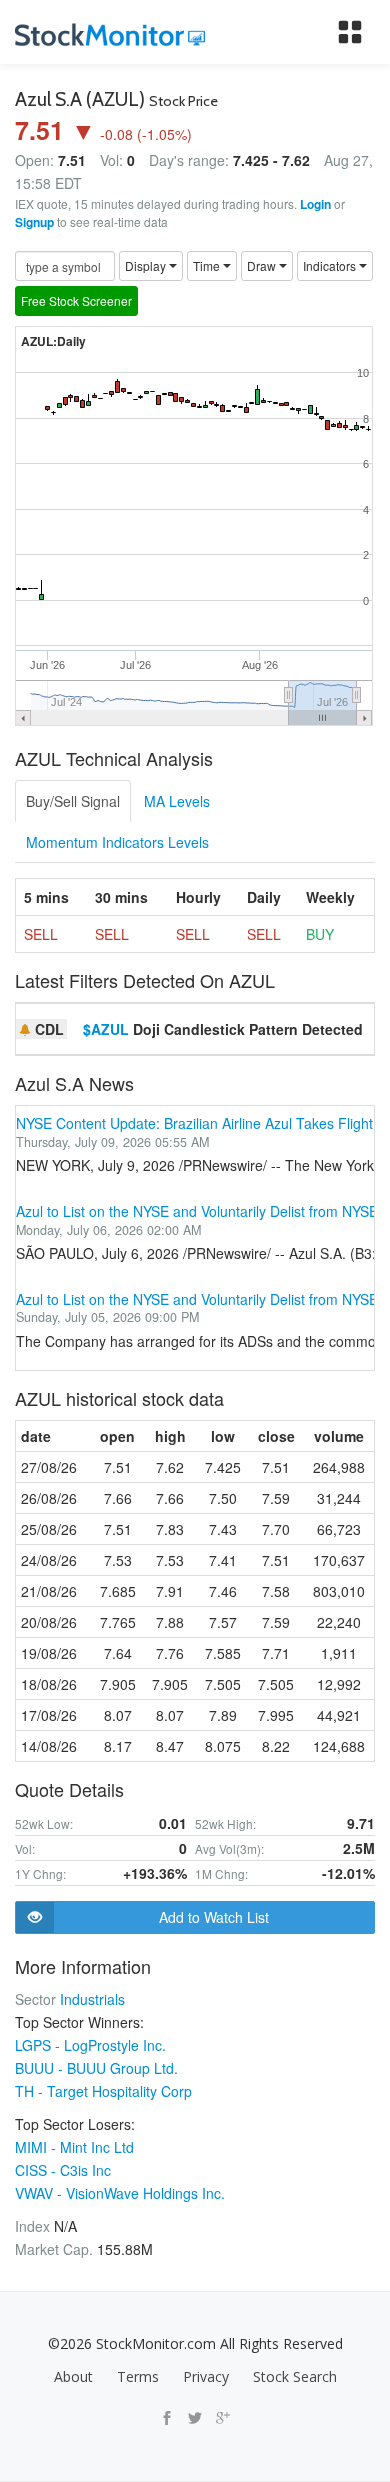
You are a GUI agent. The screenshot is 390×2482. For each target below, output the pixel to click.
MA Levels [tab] (177, 801)
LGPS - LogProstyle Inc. (90, 2045)
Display (147, 265)
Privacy (206, 2376)
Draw (263, 265)
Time (208, 265)
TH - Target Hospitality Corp (103, 2091)
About (73, 2376)
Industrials (92, 1999)
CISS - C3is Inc (63, 2170)
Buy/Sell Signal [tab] (73, 801)
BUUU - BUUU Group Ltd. (96, 2068)
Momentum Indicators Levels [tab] (117, 842)
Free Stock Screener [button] (76, 300)
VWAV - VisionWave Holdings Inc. (120, 2193)
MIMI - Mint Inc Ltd (74, 2147)
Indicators (331, 265)
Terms (138, 2376)
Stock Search (295, 2376)
